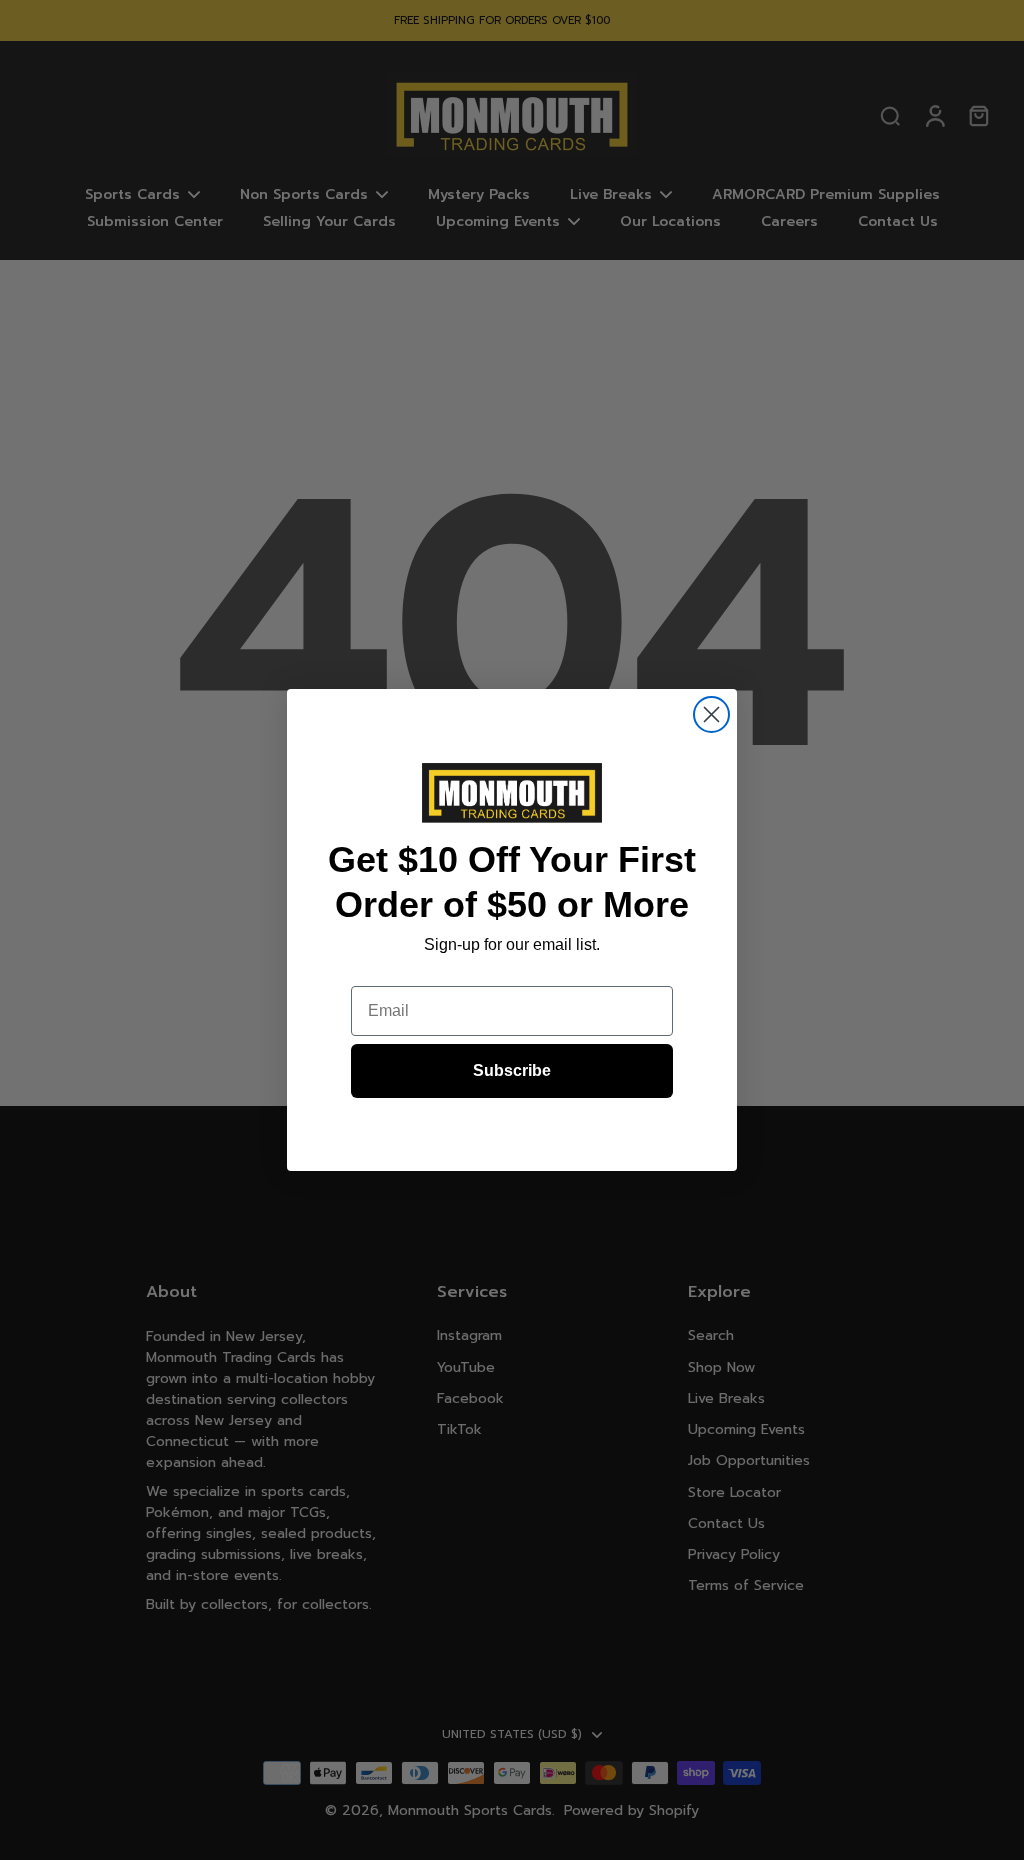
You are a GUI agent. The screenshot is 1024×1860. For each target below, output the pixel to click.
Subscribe (512, 1070)
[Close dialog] (711, 714)
